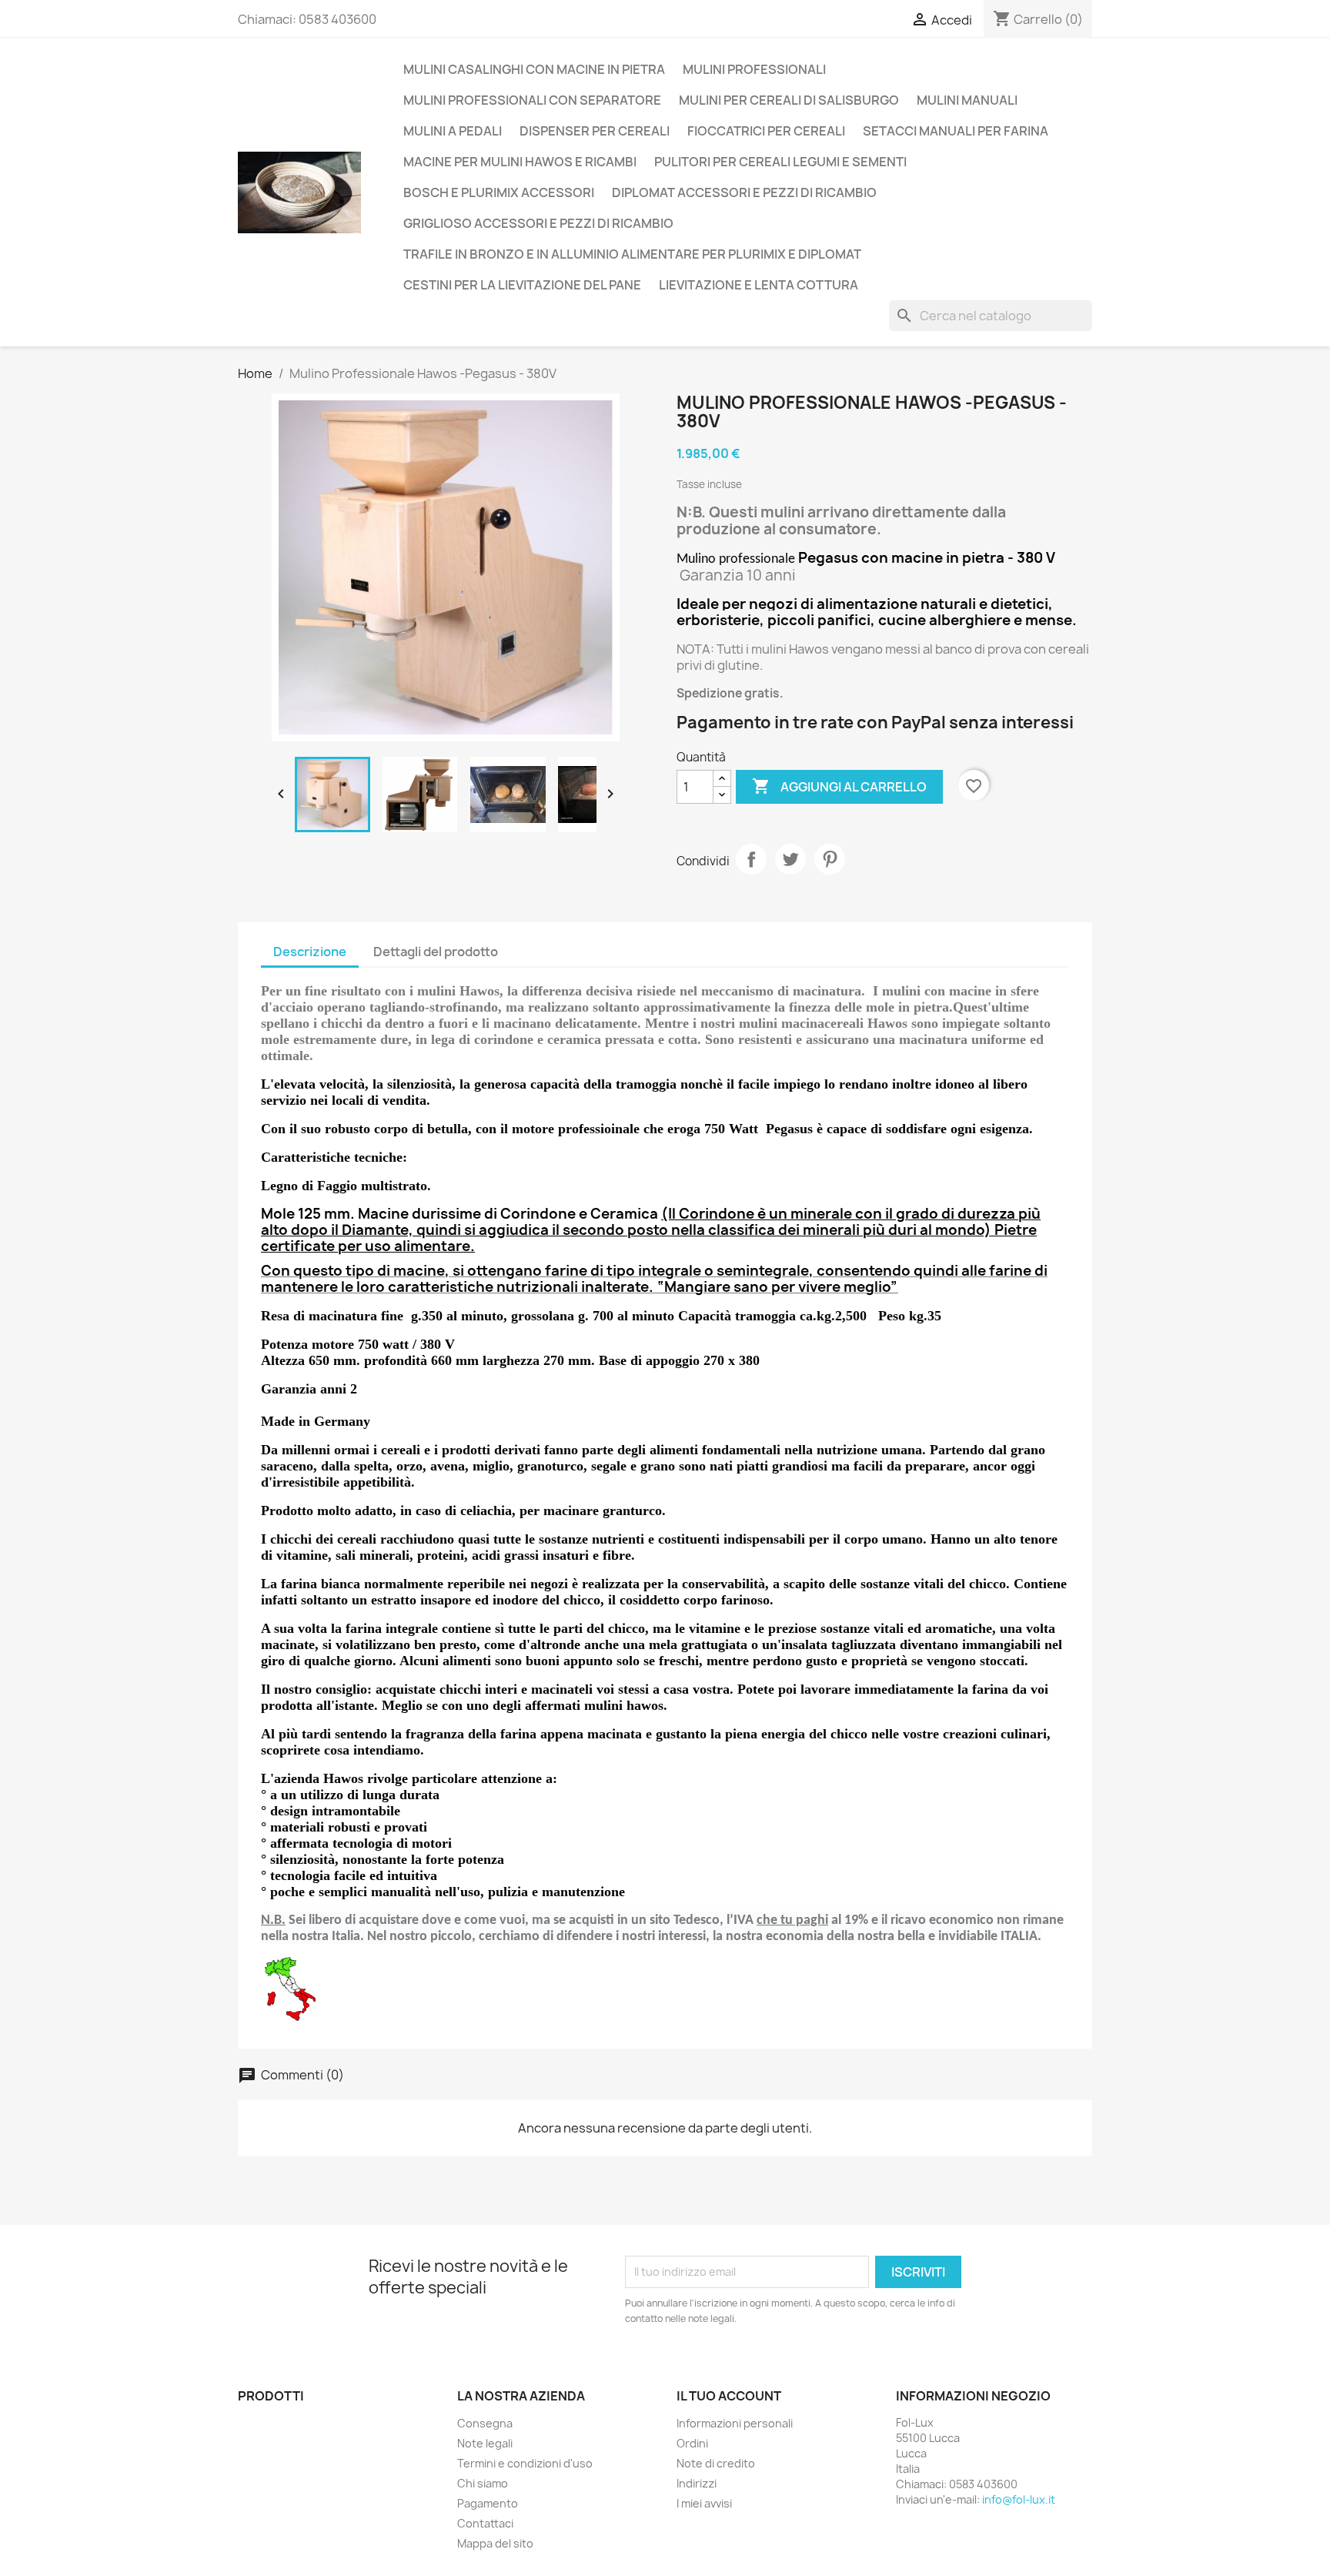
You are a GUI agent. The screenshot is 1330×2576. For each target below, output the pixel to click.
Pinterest (830, 859)
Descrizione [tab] (310, 952)
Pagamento (488, 2503)
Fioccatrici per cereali (766, 131)
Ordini (692, 2443)
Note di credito (716, 2463)
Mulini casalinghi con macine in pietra (534, 69)
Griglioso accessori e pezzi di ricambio (538, 223)
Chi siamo (483, 2483)
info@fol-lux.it (1019, 2499)
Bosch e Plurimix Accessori (499, 192)
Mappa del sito (495, 2543)
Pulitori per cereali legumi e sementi (780, 162)
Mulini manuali (967, 100)
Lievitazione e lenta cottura (759, 285)
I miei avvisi (704, 2503)
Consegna (485, 2423)
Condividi (751, 859)
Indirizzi (697, 2483)
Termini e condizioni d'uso (525, 2463)
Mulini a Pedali (453, 131)
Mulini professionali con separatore (532, 100)
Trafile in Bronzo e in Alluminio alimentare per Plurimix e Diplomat (632, 254)
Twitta (790, 859)
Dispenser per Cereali (595, 131)
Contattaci (485, 2523)
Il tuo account (729, 2396)
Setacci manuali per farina (956, 131)
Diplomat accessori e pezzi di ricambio (744, 192)
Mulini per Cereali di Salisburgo (789, 100)
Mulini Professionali (754, 69)
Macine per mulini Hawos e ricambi (520, 162)
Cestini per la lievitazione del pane (522, 285)
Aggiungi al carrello (839, 786)
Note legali (485, 2443)
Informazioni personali (735, 2423)
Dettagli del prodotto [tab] (436, 952)
